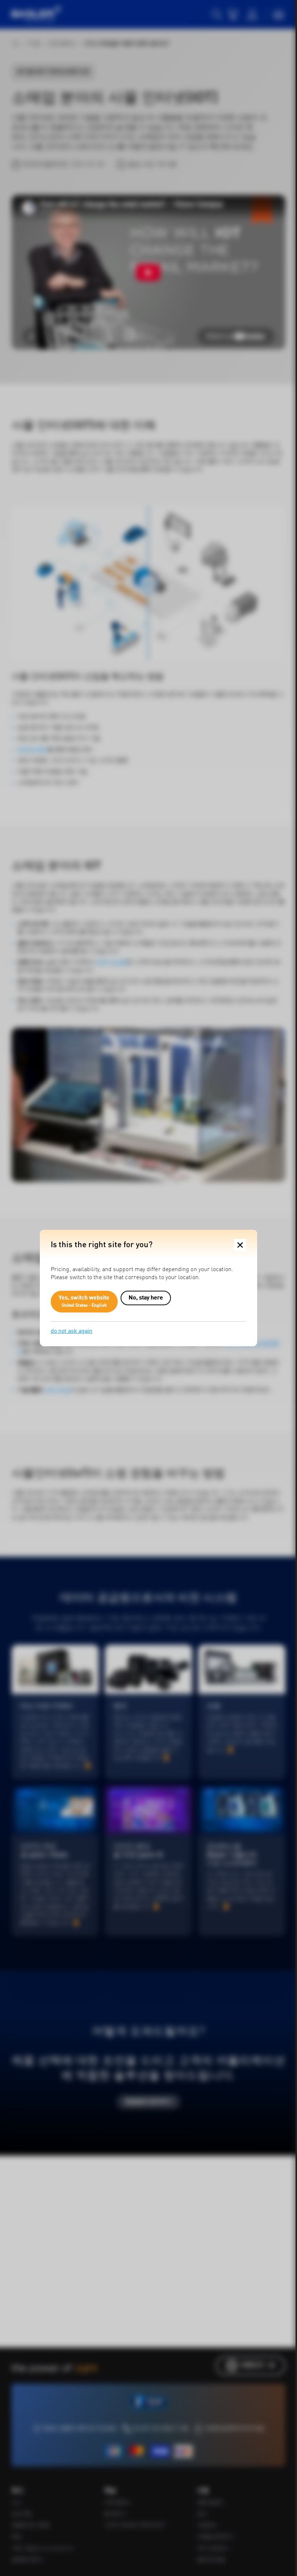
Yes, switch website (84, 1302)
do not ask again (72, 1331)
